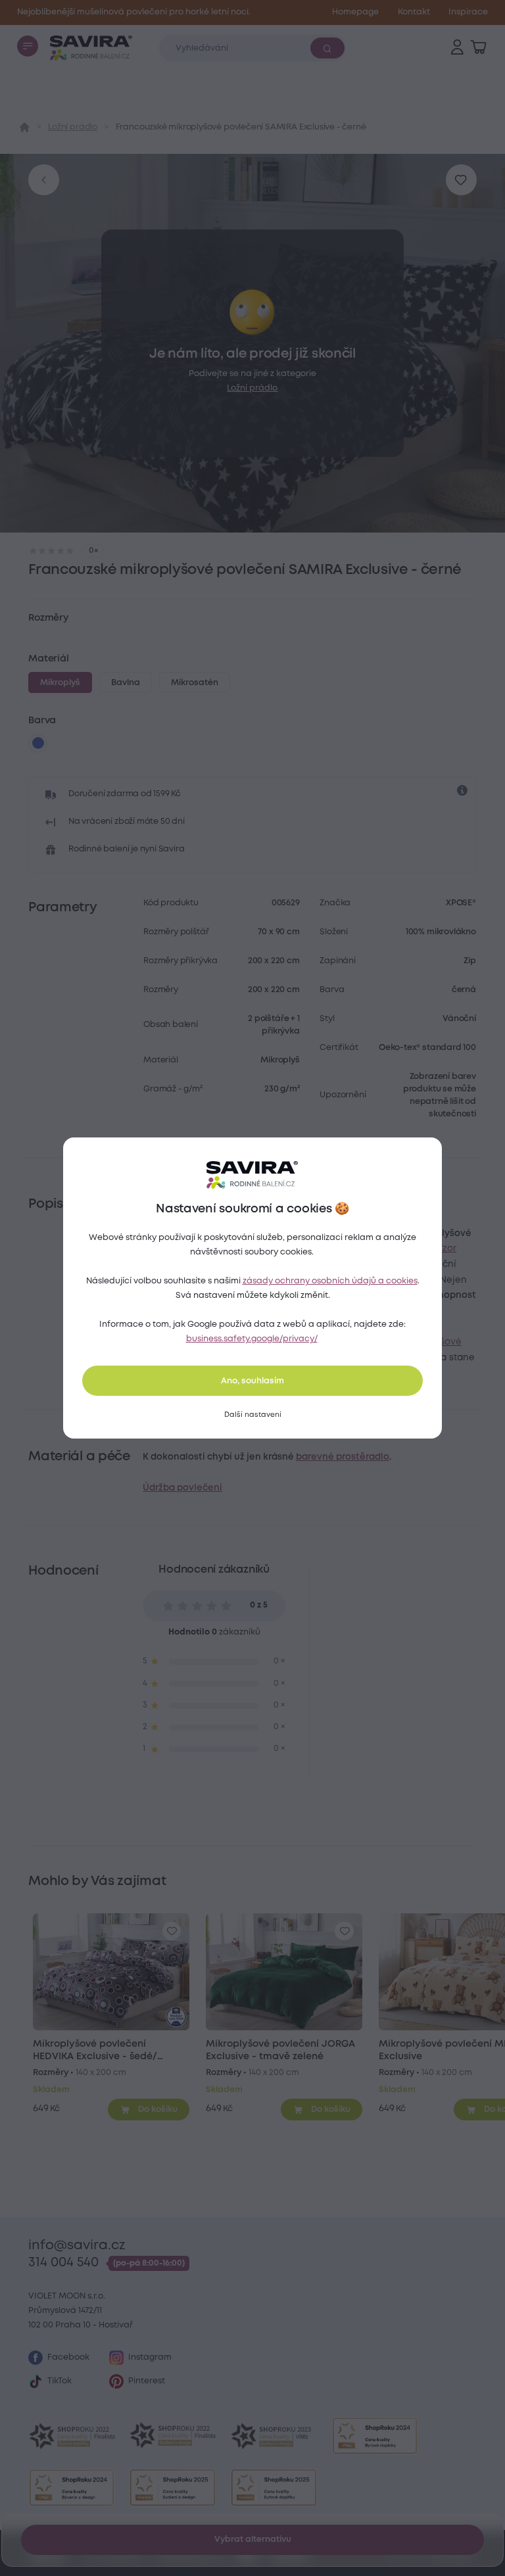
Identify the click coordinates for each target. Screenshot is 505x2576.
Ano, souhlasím (252, 1381)
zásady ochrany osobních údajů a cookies (330, 1281)
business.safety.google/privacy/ (252, 1339)
